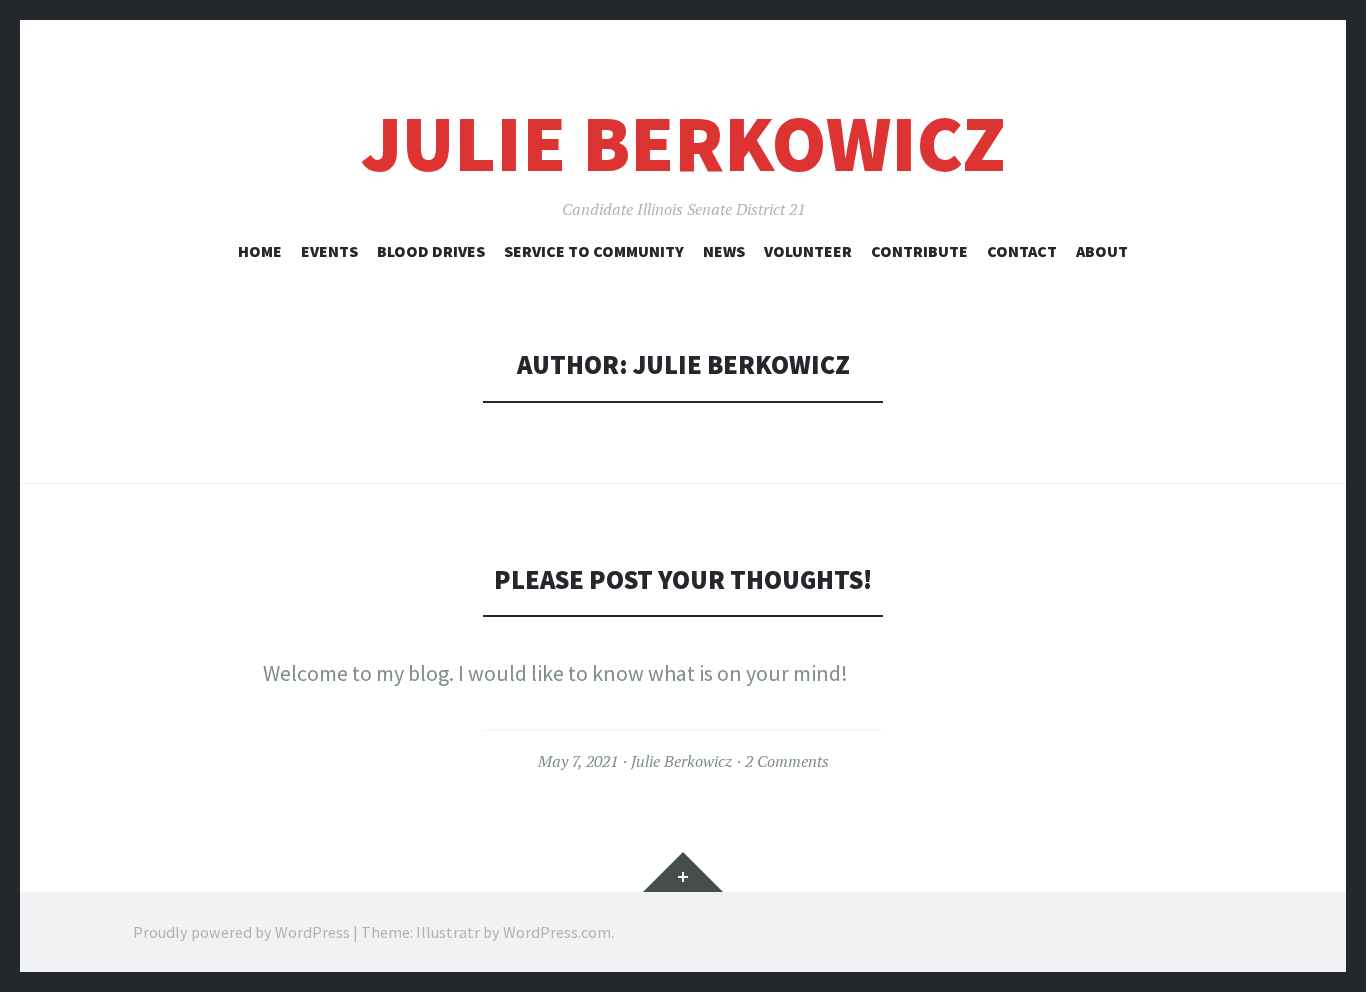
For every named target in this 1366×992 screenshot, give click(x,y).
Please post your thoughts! (683, 579)
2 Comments (787, 761)
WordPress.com (557, 932)
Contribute (919, 251)
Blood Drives (431, 251)
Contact (1022, 251)
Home (260, 251)
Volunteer (808, 251)
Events (329, 251)
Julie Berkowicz (683, 143)
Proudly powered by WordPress (241, 932)
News (724, 251)
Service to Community (594, 251)
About (1102, 251)
